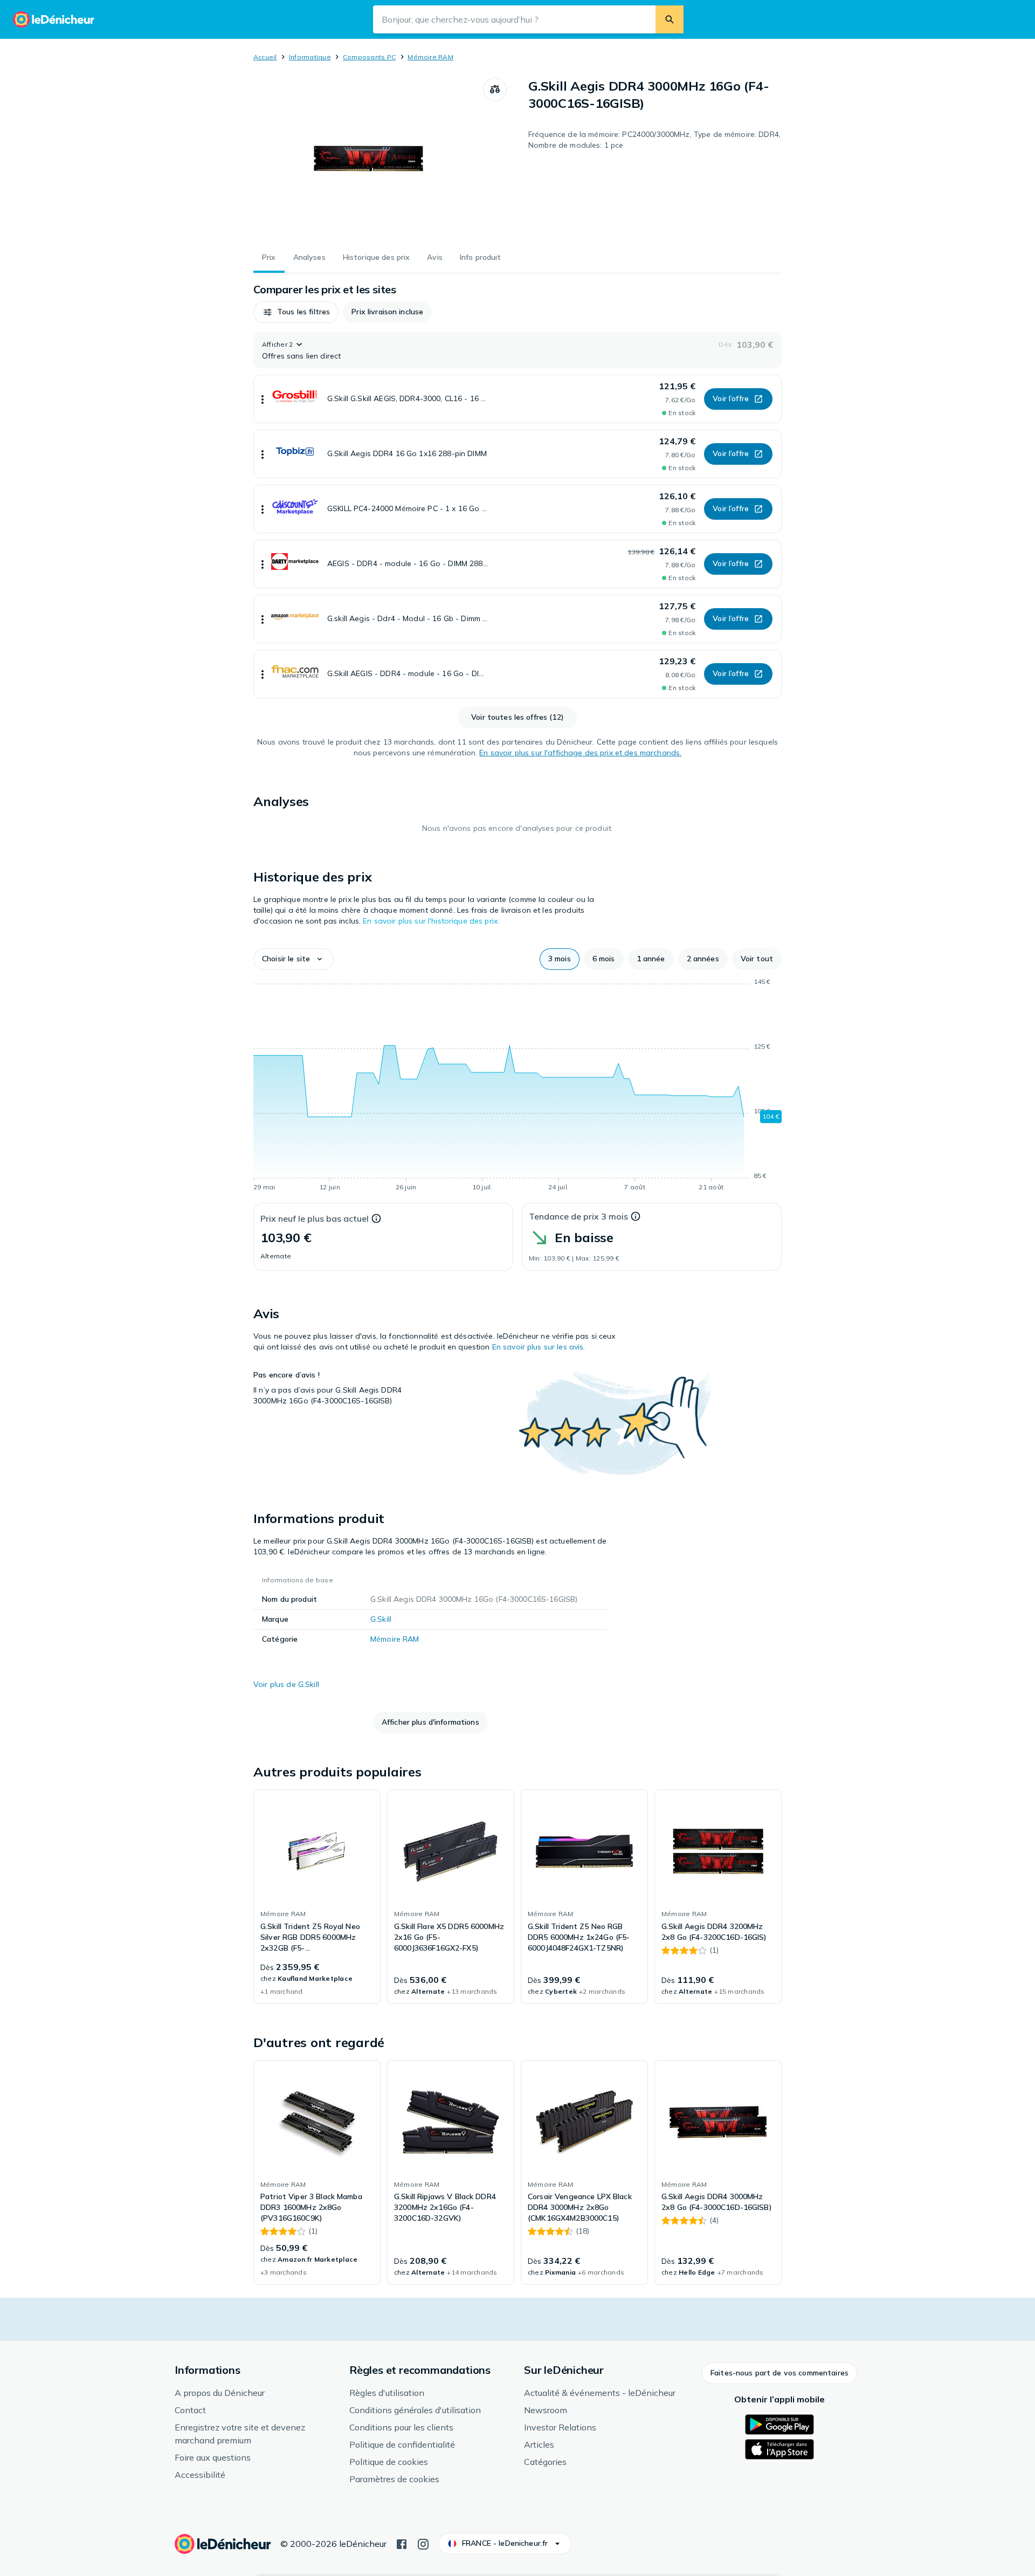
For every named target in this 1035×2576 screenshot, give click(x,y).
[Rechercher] (670, 19)
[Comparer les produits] (495, 89)
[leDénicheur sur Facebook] (402, 2543)
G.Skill (381, 1619)
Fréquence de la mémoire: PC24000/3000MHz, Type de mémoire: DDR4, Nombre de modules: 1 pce (654, 140)
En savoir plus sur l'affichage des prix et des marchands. (580, 753)
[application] (517, 1086)
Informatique (310, 57)
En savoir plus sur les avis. (539, 1347)
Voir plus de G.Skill (286, 1684)
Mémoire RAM (430, 57)
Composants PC (369, 57)
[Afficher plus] (263, 399)
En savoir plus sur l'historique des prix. (431, 921)
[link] (317, 1897)
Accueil (265, 57)
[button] (296, 312)
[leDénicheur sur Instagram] (423, 2543)
